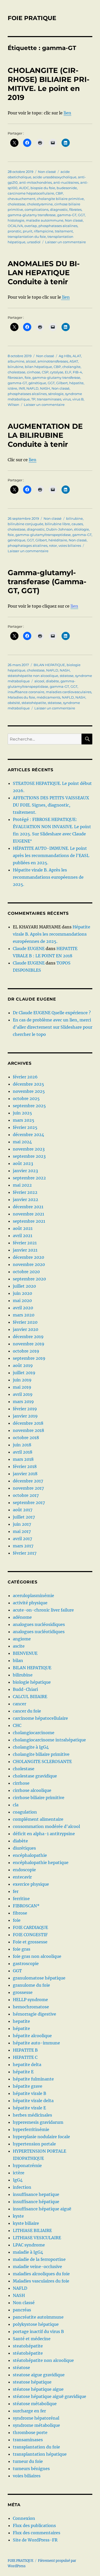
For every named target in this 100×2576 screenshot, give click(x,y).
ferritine (21, 1899)
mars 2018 (23, 1459)
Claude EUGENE (29, 949)
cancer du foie (27, 1711)
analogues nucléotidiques (39, 1632)
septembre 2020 (29, 1279)
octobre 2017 (26, 1495)
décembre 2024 (28, 1135)
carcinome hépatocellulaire (31, 193)
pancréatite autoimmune (38, 2317)
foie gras (22, 1949)
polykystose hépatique (36, 2324)
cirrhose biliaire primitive (39, 1798)
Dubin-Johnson (59, 529)
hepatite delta (27, 2065)
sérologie (56, 394)
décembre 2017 (28, 1481)
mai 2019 (22, 1387)
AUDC (24, 188)
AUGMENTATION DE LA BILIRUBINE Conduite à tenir (45, 435)
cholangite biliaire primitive (60, 199)
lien (67, 113)
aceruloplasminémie (33, 1596)
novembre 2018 (28, 1430)
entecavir (22, 1877)
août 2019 (23, 1365)
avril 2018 (23, 1452)
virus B (78, 399)
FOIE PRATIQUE (32, 18)
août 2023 (23, 1163)
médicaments (48, 697)
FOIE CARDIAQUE (30, 1927)
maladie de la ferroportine (39, 2259)
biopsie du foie (43, 188)
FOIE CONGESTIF (30, 1935)
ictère (12, 388)
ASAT (74, 361)
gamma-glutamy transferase (32, 215)
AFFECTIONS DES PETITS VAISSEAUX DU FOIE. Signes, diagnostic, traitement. (51, 805)
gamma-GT (67, 215)
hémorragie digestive (34, 2014)
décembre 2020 (28, 1257)
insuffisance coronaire (26, 692)
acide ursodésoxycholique (55, 177)
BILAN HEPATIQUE (49, 665)
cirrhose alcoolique (32, 1790)
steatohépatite (28, 2346)
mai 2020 (22, 1300)
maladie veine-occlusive (37, 2267)
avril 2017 (22, 1539)
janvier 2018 (25, 1474)
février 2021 (25, 1243)
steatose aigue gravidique (39, 2375)
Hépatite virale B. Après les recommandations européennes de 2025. (48, 877)
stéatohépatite (34, 703)
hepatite (21, 2021)
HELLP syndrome (30, 2000)
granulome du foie (31, 1985)
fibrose (20, 1913)
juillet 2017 (24, 1517)
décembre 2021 (28, 1207)
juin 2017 (22, 1524)
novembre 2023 (29, 1149)
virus (67, 399)
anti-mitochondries (36, 182)
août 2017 (23, 1510)
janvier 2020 (26, 1329)
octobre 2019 (26, 1351)
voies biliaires (70, 546)
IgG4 (18, 2180)
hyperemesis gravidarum (38, 2122)
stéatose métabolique (35, 2404)
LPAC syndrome (29, 2245)
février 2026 (25, 1077)
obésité (14, 703)
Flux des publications (34, 2525)
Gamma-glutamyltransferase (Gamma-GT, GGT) (47, 582)
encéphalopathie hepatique (41, 1862)
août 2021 (23, 1228)
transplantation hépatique (40, 2454)
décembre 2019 (28, 1337)
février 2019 (25, 1409)
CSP (45, 372)
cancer (19, 1704)
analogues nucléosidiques (39, 1624)
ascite (19, 1646)
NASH (45, 388)
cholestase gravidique (35, 1776)
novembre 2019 (29, 1344)
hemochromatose (31, 2007)
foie (28, 377)
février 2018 (25, 1466)
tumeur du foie (28, 2461)
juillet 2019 (24, 1373)
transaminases (49, 399)
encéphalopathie (30, 1855)
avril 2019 (23, 1394)
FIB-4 (77, 372)
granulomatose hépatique (39, 1978)
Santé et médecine (32, 2339)
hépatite (76, 383)
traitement (64, 231)
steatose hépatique (32, 2382)
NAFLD (32, 388)
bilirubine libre (57, 524)
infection (22, 2187)
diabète (52, 681)
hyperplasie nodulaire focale (41, 2137)
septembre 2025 (29, 1106)
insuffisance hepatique (36, 2194)
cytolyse (57, 372)
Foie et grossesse (30, 1942)
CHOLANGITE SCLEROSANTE (42, 1761)
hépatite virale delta (33, 2101)
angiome (22, 1639)
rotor (53, 546)
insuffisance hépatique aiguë (42, 2209)
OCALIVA (15, 226)
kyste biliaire (26, 2223)
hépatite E (23, 2072)
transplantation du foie (27, 237)
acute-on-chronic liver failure (43, 1610)
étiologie (82, 529)
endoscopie (24, 1870)
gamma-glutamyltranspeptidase (43, 535)
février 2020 (25, 1322)
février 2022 (25, 1192)
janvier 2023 (25, 1171)
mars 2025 (24, 1120)
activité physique (30, 1603)
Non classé (47, 172)
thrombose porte (30, 2432)
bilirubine (74, 518)
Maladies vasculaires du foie (41, 2281)
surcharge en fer (29, 2411)
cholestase (17, 204)
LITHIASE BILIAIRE (32, 2230)
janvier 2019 (25, 1416)
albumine (16, 361)
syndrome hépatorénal (36, 2418)
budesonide (67, 188)
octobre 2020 (26, 1272)
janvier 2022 (26, 1199)
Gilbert (62, 383)
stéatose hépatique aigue (38, 2389)
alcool (31, 361)
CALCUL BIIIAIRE (30, 1697)
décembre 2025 (28, 1084)
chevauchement (22, 199)
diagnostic (59, 209)
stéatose (67, 676)
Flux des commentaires (37, 2533)
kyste (18, 2216)
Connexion (24, 2518)
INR (22, 388)
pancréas (22, 2310)
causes (77, 524)
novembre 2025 (29, 1091)
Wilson (13, 405)
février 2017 (25, 1553)
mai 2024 (22, 1142)
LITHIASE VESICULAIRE (37, 2238)
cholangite (71, 367)
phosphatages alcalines (28, 546)
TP (33, 399)
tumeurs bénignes (31, 2469)
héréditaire (58, 540)
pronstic (14, 231)
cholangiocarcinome (34, 1733)
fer (16, 1891)
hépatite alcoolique (32, 2036)
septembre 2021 (29, 1221)
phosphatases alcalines (58, 226)
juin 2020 (22, 1293)
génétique (37, 383)
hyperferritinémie (31, 2129)
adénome (22, 1617)
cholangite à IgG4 (31, 1747)
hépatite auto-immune (36, 2043)
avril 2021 (23, 1236)
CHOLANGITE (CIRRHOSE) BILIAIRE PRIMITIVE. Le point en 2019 (49, 84)
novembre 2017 (28, 1488)
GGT (81, 215)
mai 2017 (22, 1531)
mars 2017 (23, 1546)
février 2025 (25, 1127)
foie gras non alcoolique (37, 1956)
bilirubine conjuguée (26, 524)
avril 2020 (23, 1308)
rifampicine (44, 231)
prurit (28, 231)
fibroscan (15, 377)
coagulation (25, 1812)
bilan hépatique (38, 367)
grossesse (23, 1992)
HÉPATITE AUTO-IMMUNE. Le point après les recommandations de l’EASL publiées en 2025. (51, 855)
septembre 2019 (29, 1358)
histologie (16, 220)
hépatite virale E (29, 2108)
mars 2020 (24, 1315)
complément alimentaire (38, 1819)
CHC (17, 1725)
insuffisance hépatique (36, 2202)
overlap (31, 226)
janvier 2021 (25, 1250)
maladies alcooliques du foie (41, 2274)
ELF (68, 372)
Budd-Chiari (25, 1689)
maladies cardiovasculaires (69, 692)
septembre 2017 (29, 1503)
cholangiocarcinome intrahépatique (49, 1740)
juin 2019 (22, 1380)
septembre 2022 (29, 1178)
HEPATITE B (25, 2050)
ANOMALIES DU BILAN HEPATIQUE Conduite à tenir (44, 273)
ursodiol (34, 242)
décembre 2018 (28, 1423)
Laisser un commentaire (66, 242)
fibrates (75, 209)
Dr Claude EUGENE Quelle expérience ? (52, 1013)
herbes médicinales (32, 2115)
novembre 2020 (29, 1264)
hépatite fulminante (33, 2079)
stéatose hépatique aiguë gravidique (49, 2396)
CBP (59, 193)
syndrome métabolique (36, 2425)
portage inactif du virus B (38, 2331)
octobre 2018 (26, 1438)
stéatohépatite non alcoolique (33, 676)
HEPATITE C (25, 2057)
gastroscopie (26, 1964)
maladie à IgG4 (28, 2252)
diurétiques (24, 1848)
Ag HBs (65, 356)
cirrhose (34, 372)
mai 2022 (22, 1185)
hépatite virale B (29, 2093)
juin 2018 (22, 1445)
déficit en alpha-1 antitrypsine (44, 1834)
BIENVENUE (25, 1653)
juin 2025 (22, 1113)
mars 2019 (23, 1402)
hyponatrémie (27, 2166)
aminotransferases (53, 361)
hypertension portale (34, 2144)
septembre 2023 (29, 1156)
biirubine (16, 367)
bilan (18, 1660)
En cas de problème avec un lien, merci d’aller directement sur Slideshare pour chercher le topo (53, 1027)
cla (16, 1805)
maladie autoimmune (45, 220)
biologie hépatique (32, 1682)
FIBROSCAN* (26, 1906)
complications (37, 209)
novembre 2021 (28, 1214)
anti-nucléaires (66, 182)
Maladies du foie (21, 697)
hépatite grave (28, 2086)
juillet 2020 (24, 1286)
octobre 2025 (26, 1098)
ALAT (77, 356)
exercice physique (31, 1884)
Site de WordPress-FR (35, 2540)
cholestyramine (40, 204)
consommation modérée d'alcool (46, 1826)
